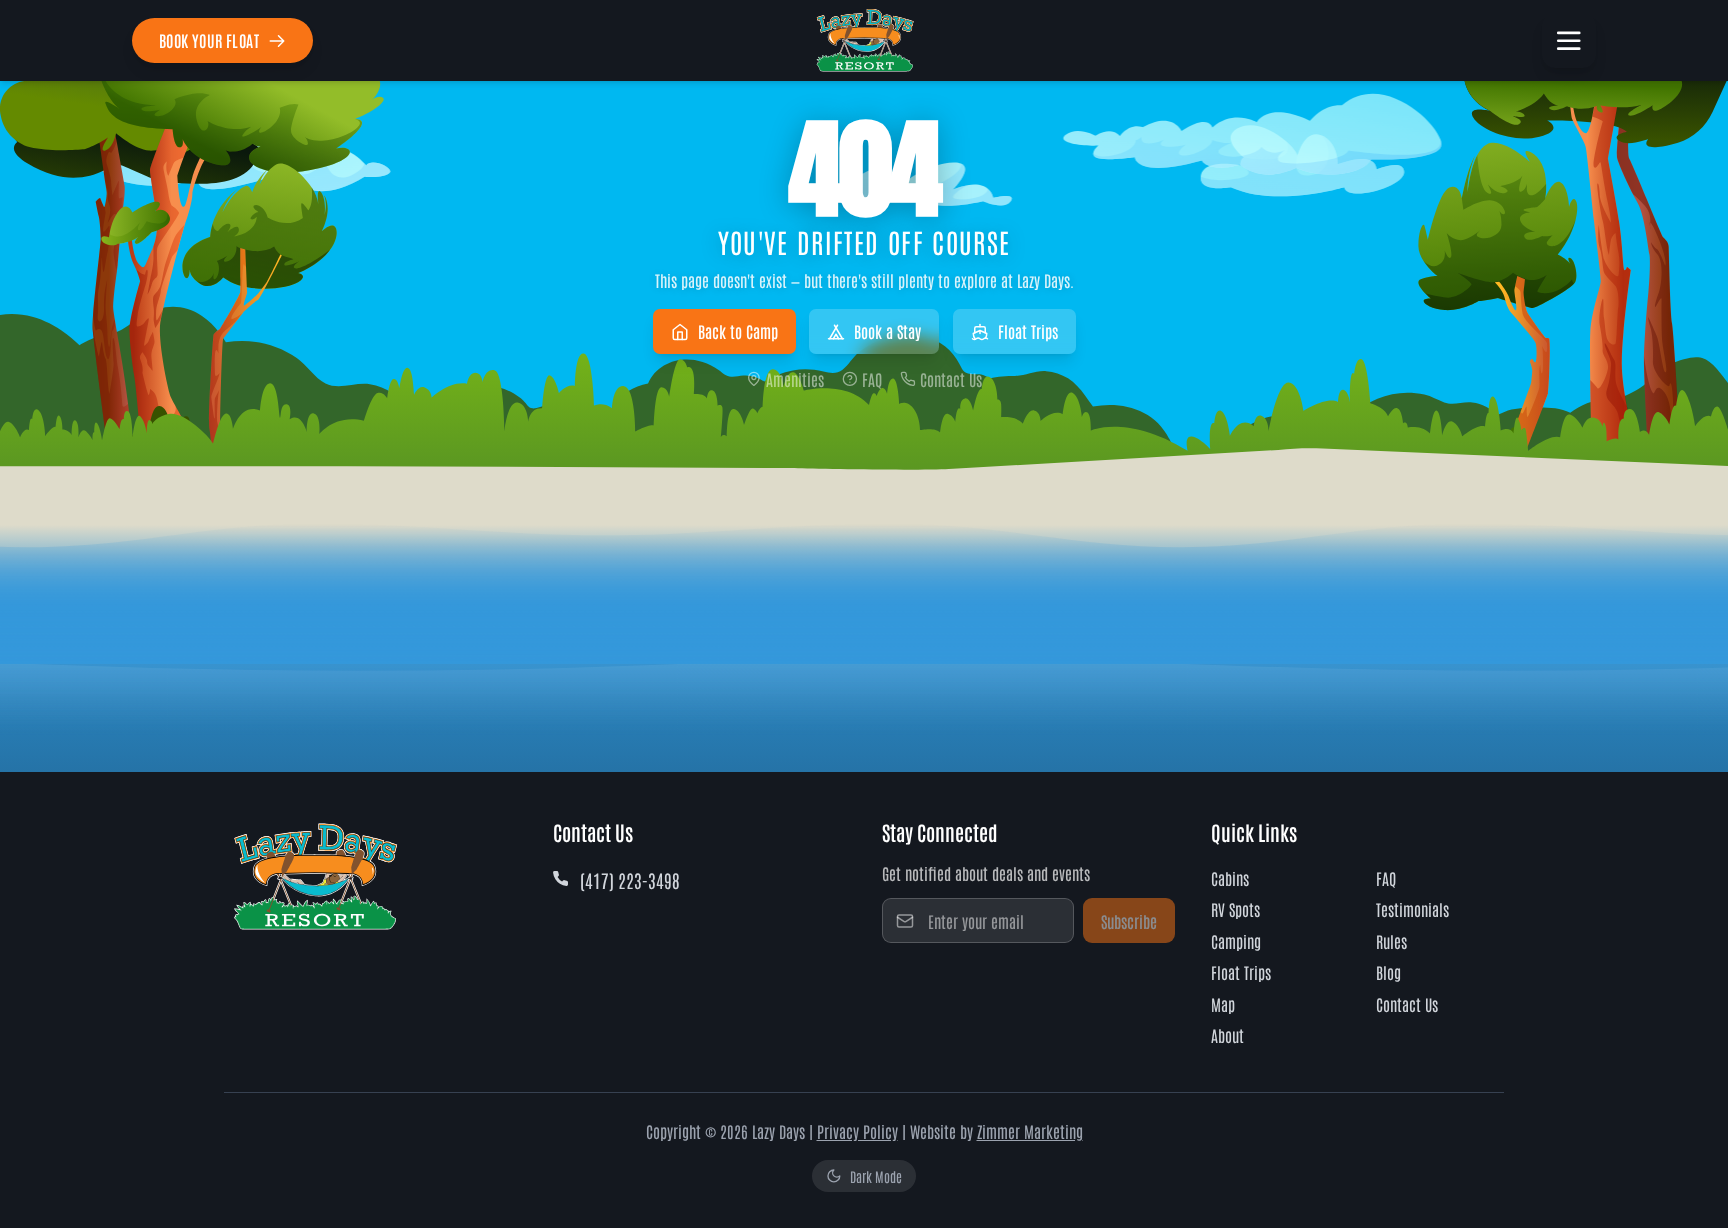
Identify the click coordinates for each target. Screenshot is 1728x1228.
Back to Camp (738, 331)
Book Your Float (209, 40)
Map (1223, 1004)
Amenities (795, 379)
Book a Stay (887, 331)
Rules (1391, 941)
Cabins (1230, 878)
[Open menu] (1569, 41)
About (1227, 1035)
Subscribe (1129, 921)
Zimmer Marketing (1030, 1131)
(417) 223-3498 (630, 880)
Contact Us (951, 379)
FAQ (872, 379)
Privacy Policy (857, 1131)
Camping (1236, 941)
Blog (1388, 972)
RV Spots (1235, 909)
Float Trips (1028, 331)
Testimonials (1412, 909)
